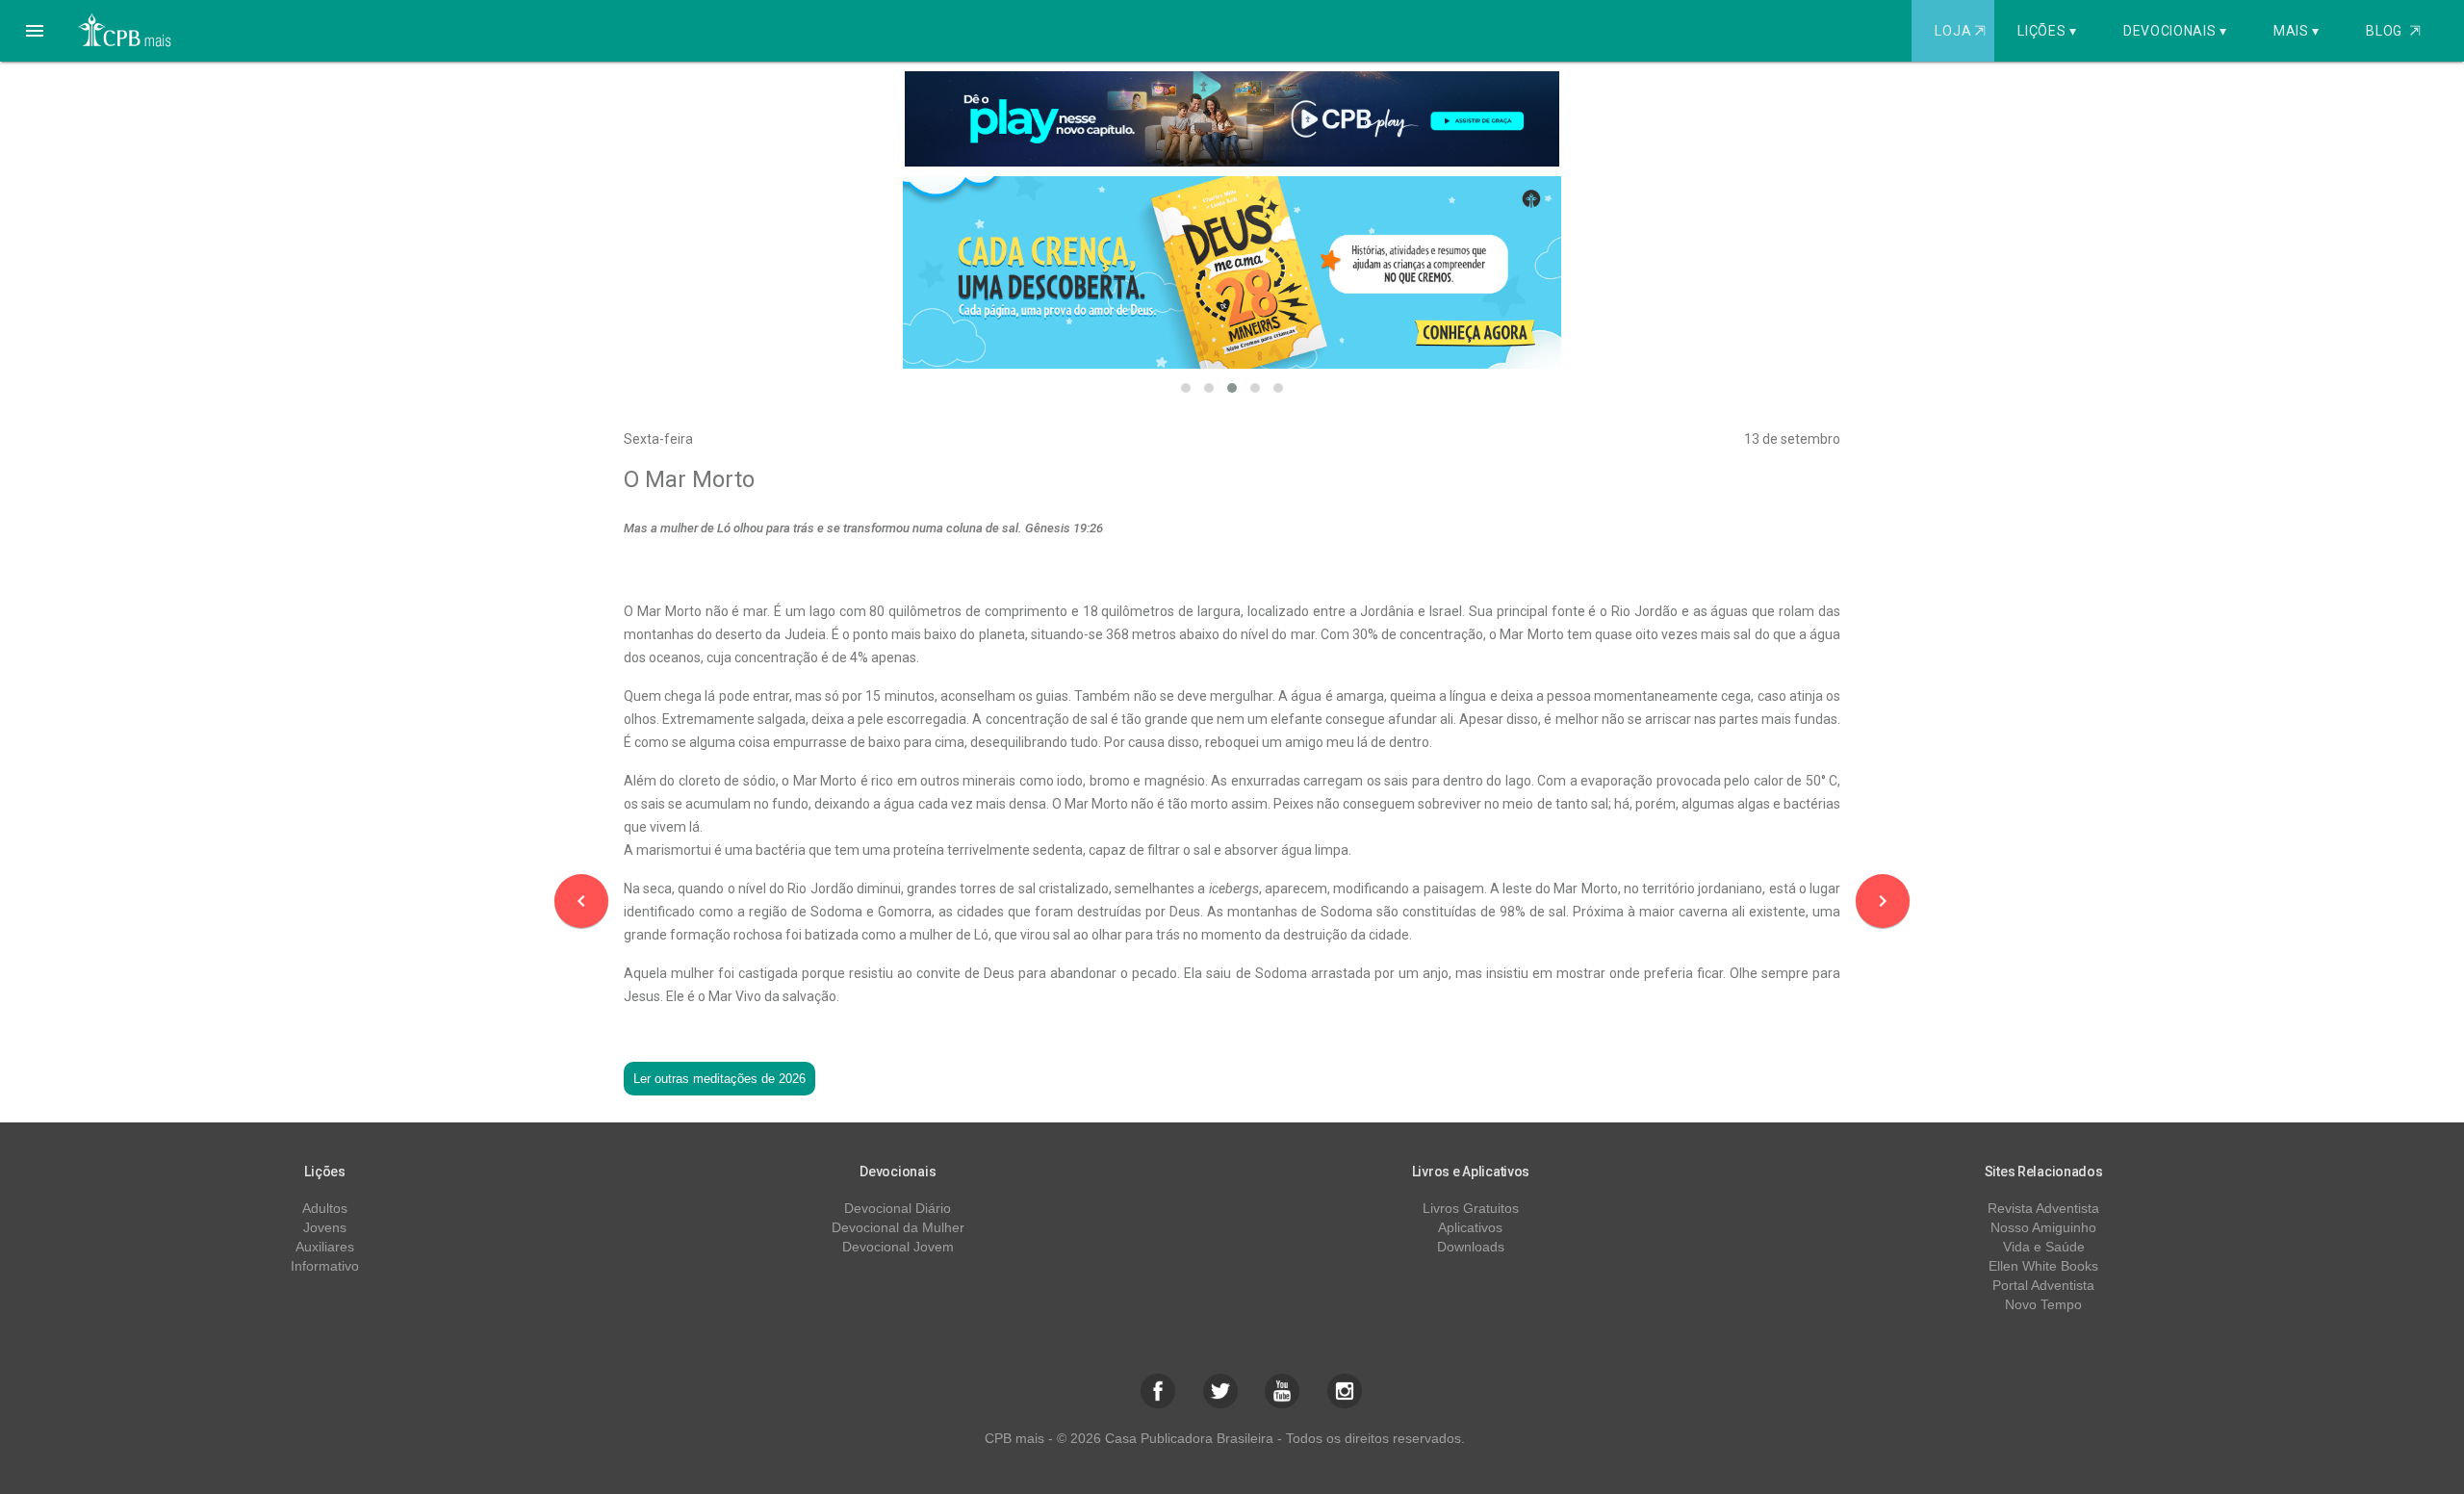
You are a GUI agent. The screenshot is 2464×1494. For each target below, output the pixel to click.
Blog (2393, 31)
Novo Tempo (2043, 1304)
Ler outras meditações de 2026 (719, 1079)
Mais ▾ (2297, 31)
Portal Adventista (2043, 1285)
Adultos (325, 1208)
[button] (35, 31)
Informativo (325, 1266)
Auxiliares (325, 1247)
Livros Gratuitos (1471, 1208)
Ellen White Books (2043, 1266)
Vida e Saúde (2044, 1247)
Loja (1960, 31)
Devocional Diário (898, 1208)
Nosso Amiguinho (2043, 1227)
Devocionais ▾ (2175, 31)
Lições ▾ (2047, 31)
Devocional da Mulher (898, 1227)
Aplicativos (1470, 1227)
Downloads (1471, 1247)
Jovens (325, 1227)
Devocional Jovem (898, 1247)
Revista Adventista (2043, 1208)
